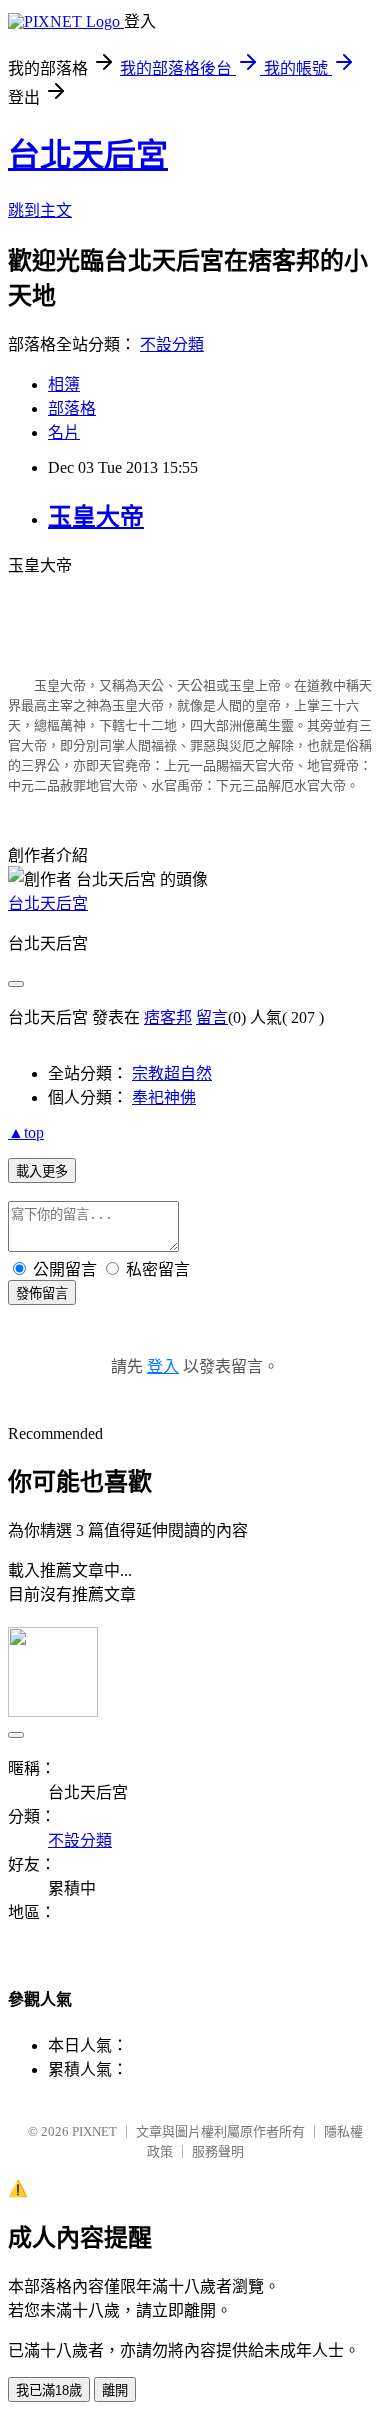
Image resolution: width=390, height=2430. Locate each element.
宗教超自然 (172, 1073)
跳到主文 (40, 210)
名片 (64, 432)
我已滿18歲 (49, 2390)
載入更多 (42, 1171)
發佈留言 (42, 1293)
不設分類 (172, 344)
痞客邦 (168, 1017)
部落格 (72, 408)
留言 (212, 1017)
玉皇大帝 (96, 517)
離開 (115, 2390)
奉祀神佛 (164, 1097)
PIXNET (94, 2131)
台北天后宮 (88, 155)
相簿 (64, 384)
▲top (26, 1132)
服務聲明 (218, 2151)
